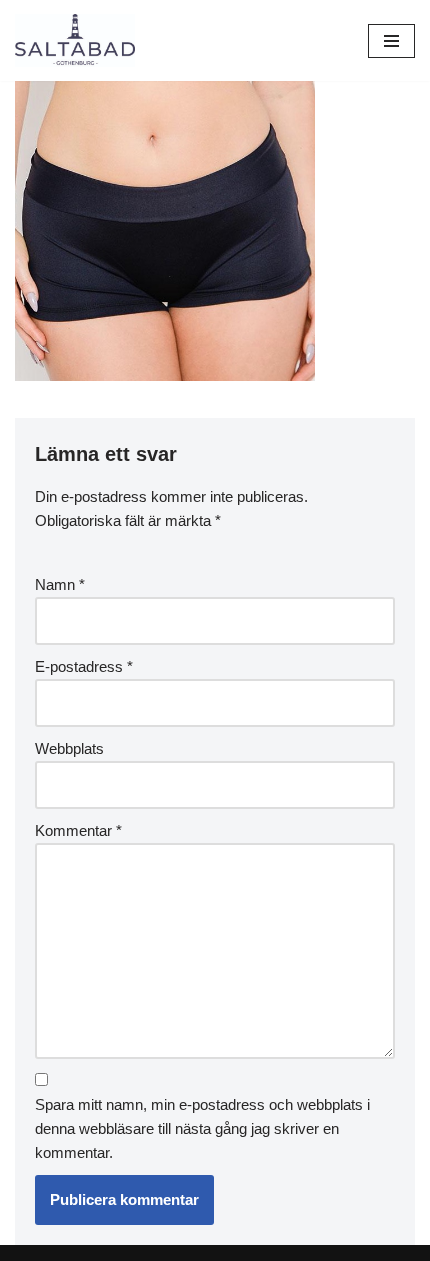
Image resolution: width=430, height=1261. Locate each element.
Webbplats (69, 748)
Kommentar (78, 830)
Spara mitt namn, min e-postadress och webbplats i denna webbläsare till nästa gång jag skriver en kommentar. (202, 1128)
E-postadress (84, 666)
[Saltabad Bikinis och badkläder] (75, 40)
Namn (60, 584)
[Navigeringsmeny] (391, 41)
